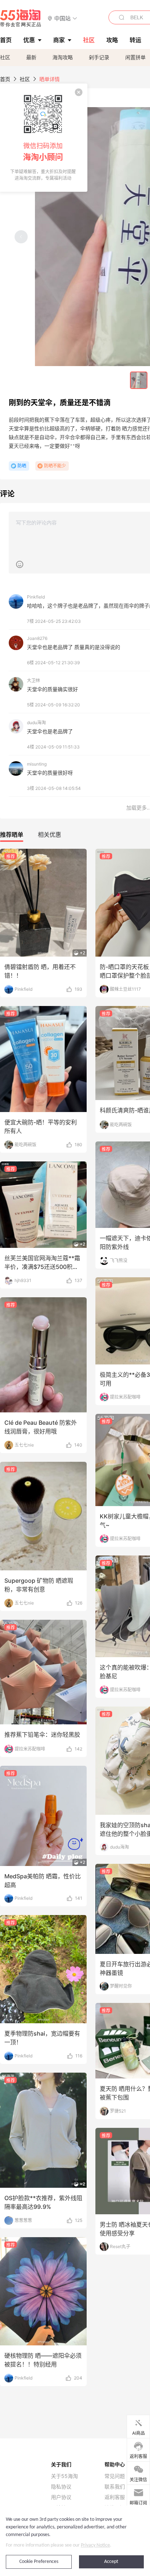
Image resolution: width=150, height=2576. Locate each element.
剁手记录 (99, 57)
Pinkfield (36, 597)
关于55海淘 (64, 2476)
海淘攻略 (63, 57)
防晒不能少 (55, 466)
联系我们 (115, 2487)
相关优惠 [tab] (50, 835)
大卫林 (33, 680)
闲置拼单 (135, 57)
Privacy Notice (95, 2545)
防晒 (22, 466)
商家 (59, 40)
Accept (111, 2562)
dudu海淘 (36, 723)
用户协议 (61, 2497)
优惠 (29, 40)
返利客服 (115, 2497)
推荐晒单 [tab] (12, 835)
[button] (62, 18)
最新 (31, 57)
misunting (37, 764)
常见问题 (115, 2476)
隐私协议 (61, 2487)
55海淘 (21, 18)
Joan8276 (37, 638)
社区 (5, 57)
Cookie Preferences (39, 2562)
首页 (5, 79)
